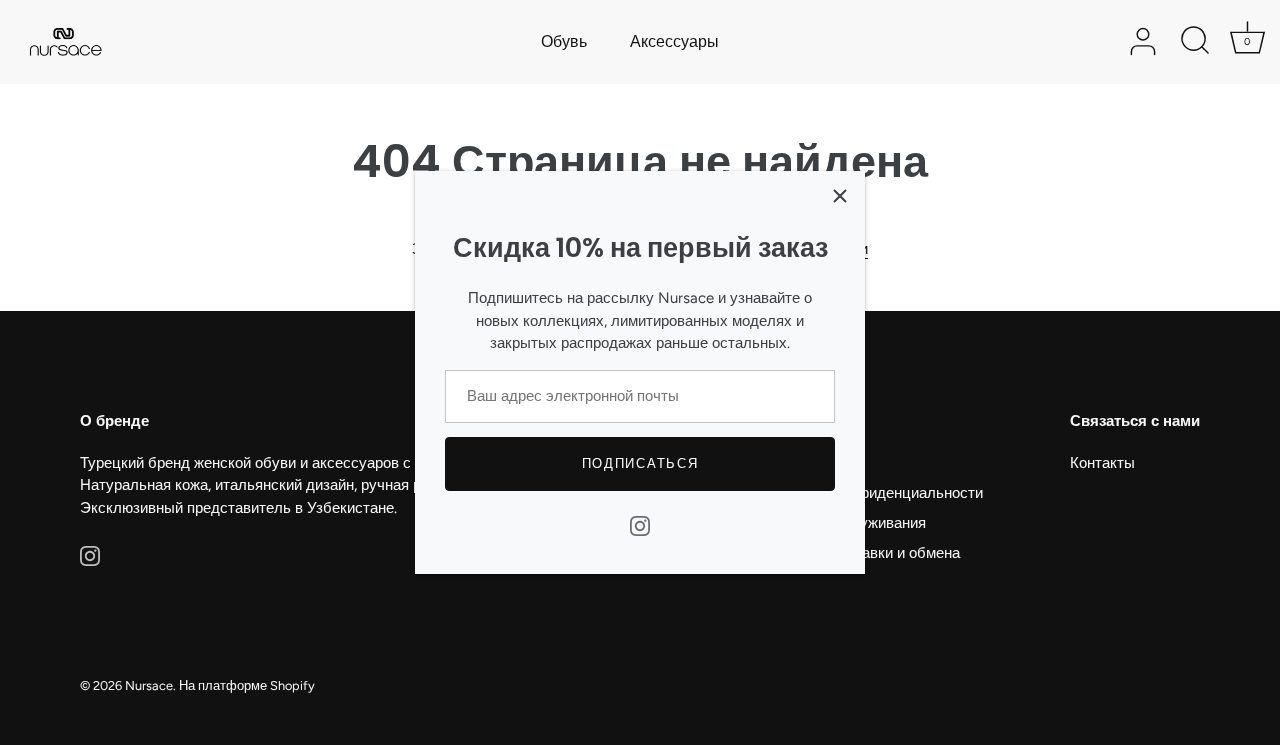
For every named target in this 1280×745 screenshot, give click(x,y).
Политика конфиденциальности (873, 493)
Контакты (1102, 463)
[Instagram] (640, 525)
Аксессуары (674, 41)
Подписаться (640, 463)
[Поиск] (1195, 42)
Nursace (149, 685)
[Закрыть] (840, 196)
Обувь (564, 41)
